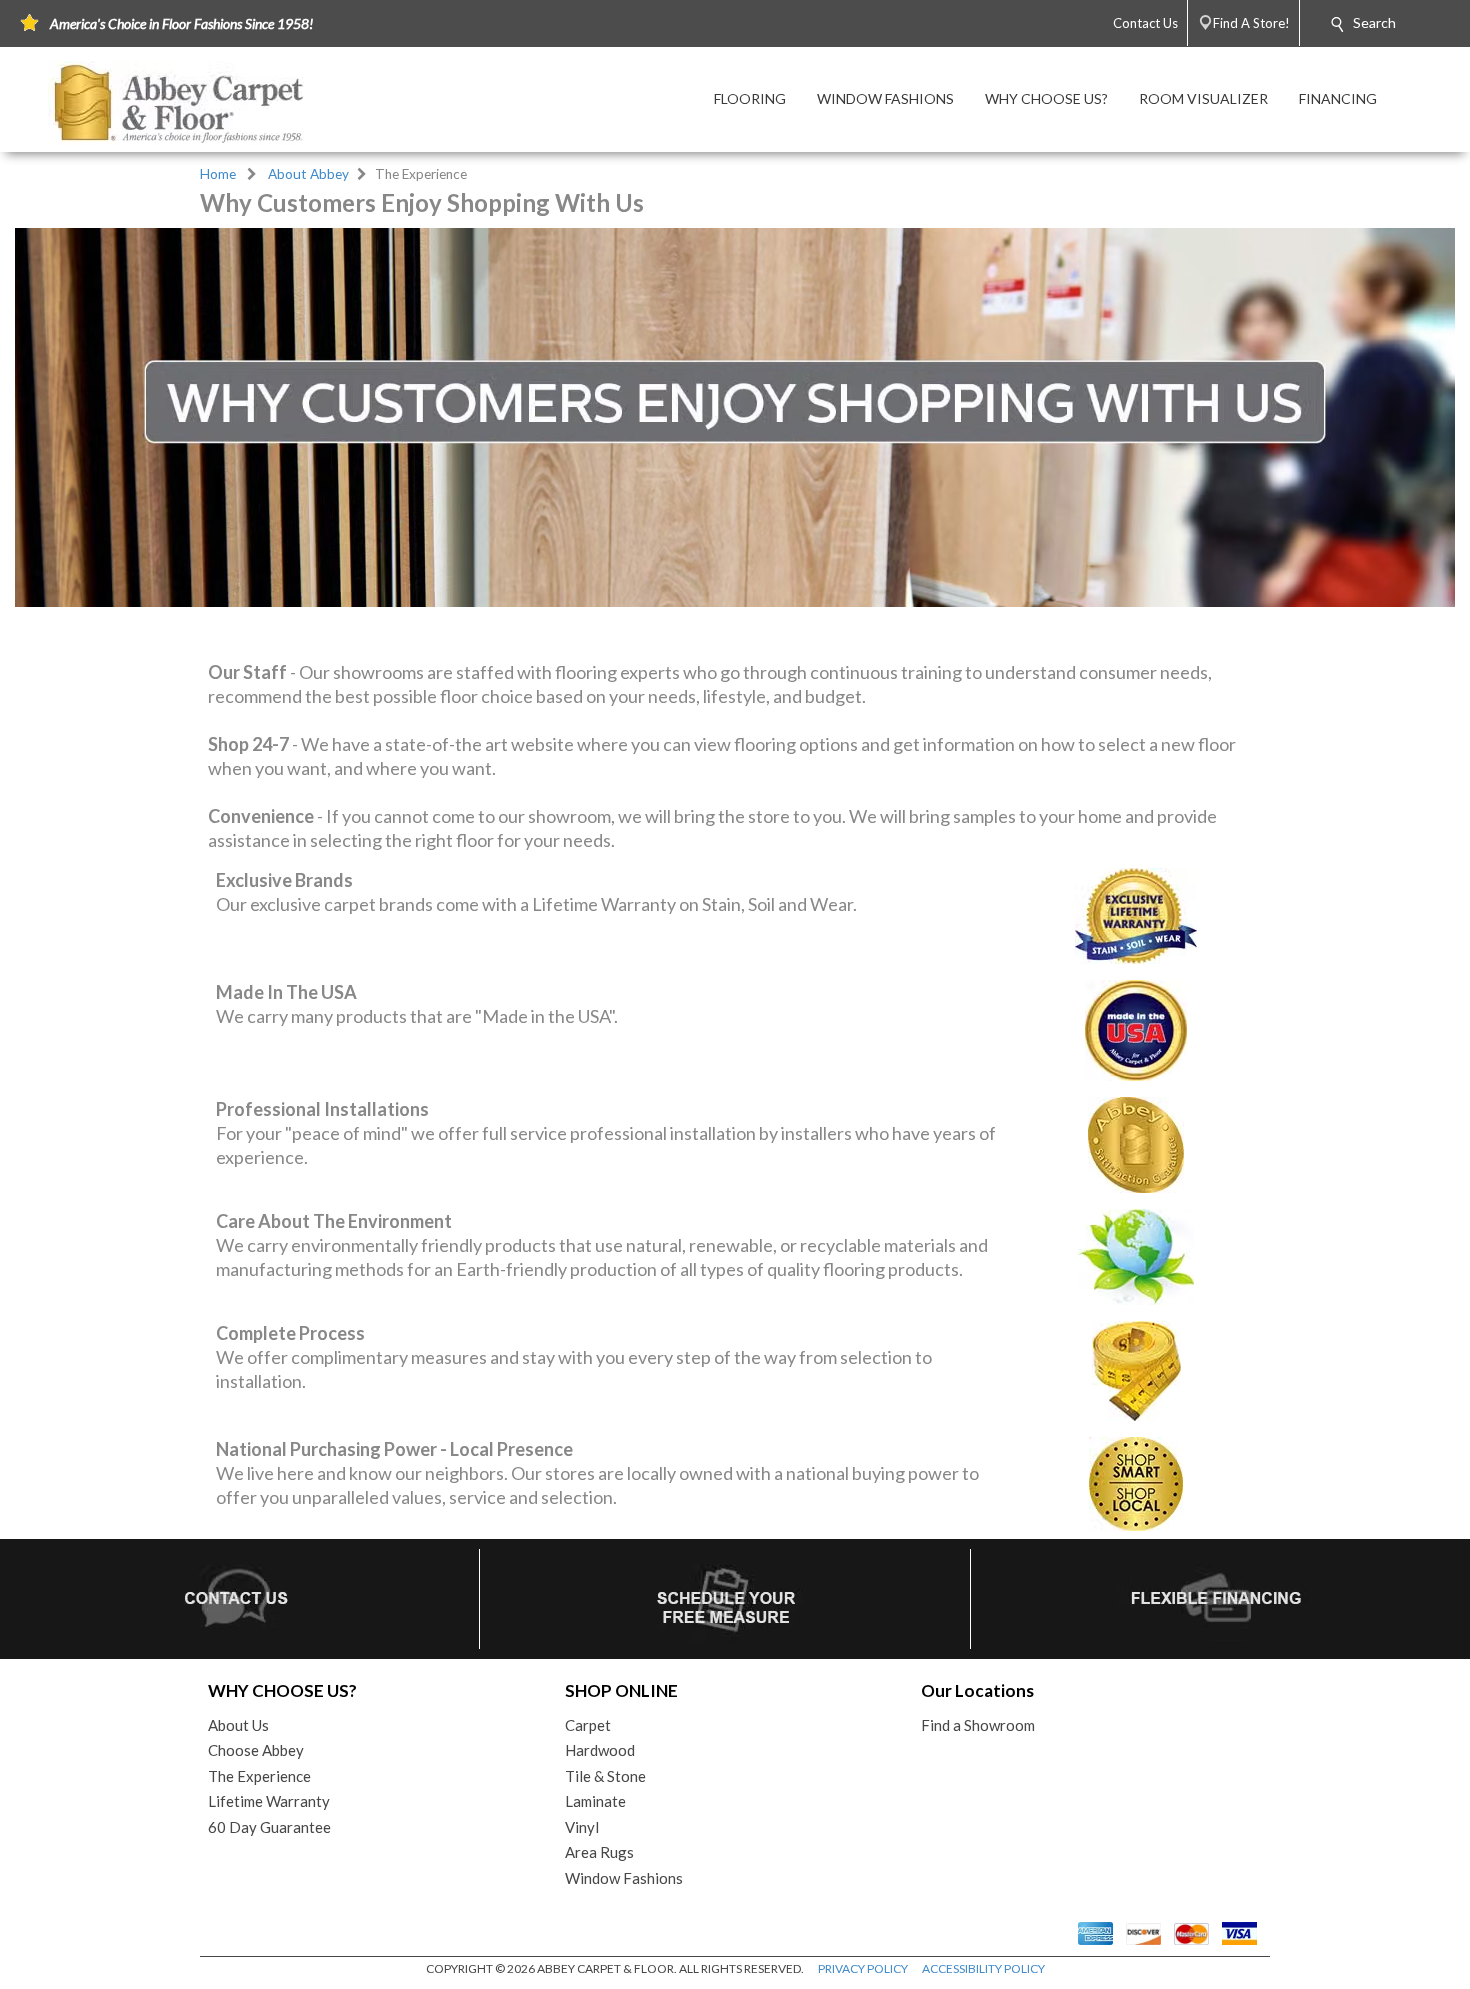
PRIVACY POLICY (863, 1968)
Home (218, 174)
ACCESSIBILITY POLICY (983, 1968)
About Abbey (308, 174)
